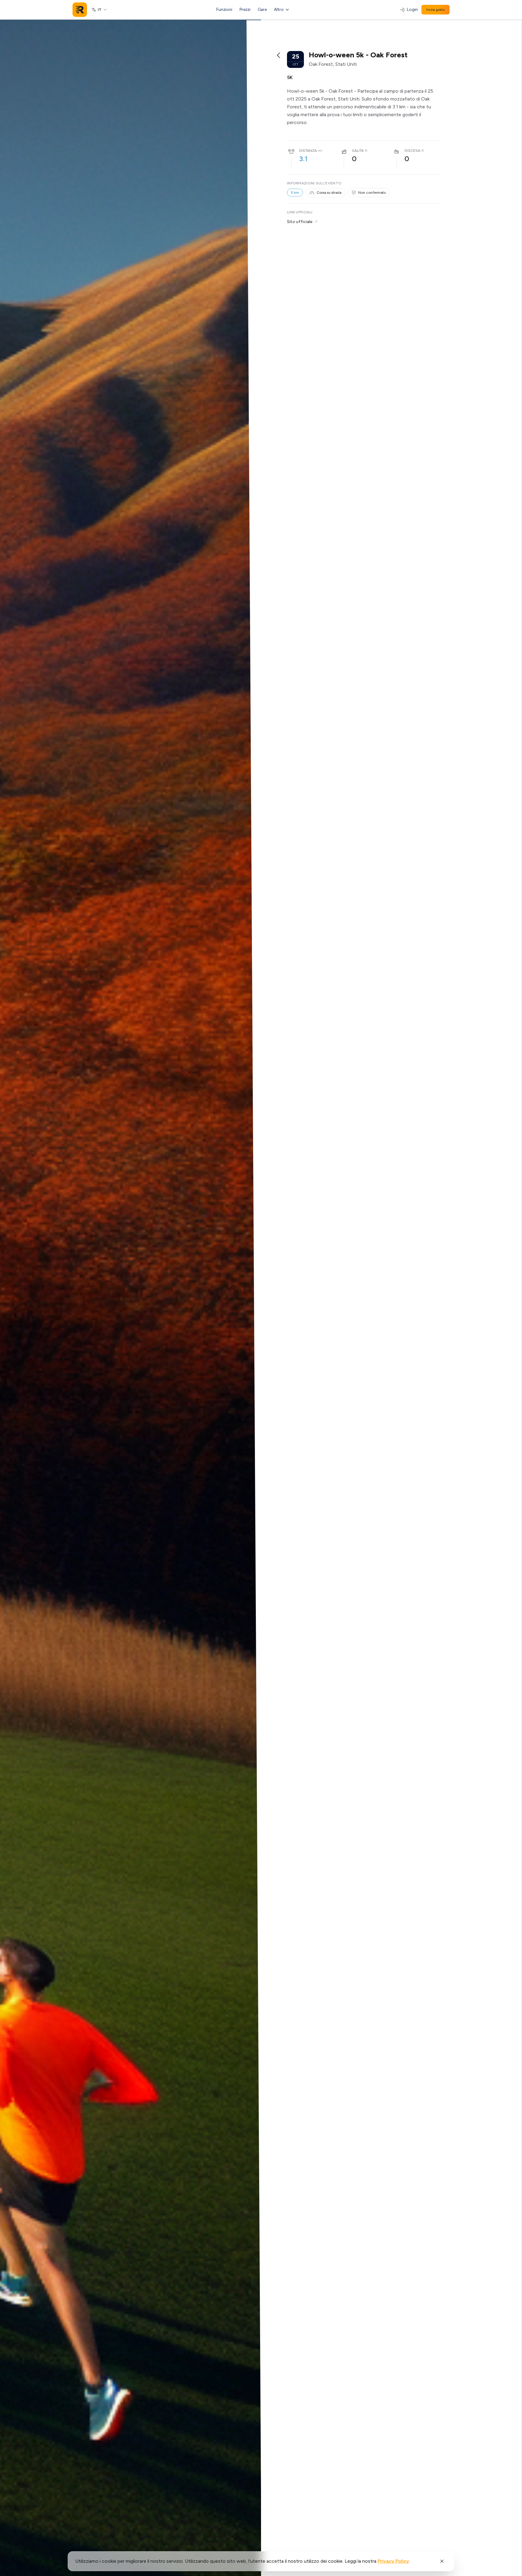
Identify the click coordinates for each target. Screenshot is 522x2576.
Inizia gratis (435, 10)
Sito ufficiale (300, 222)
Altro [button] (279, 10)
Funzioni (224, 10)
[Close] (442, 2561)
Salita (358, 151)
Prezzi (245, 10)
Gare (262, 10)
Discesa (412, 151)
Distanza (308, 151)
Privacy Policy (393, 2561)
